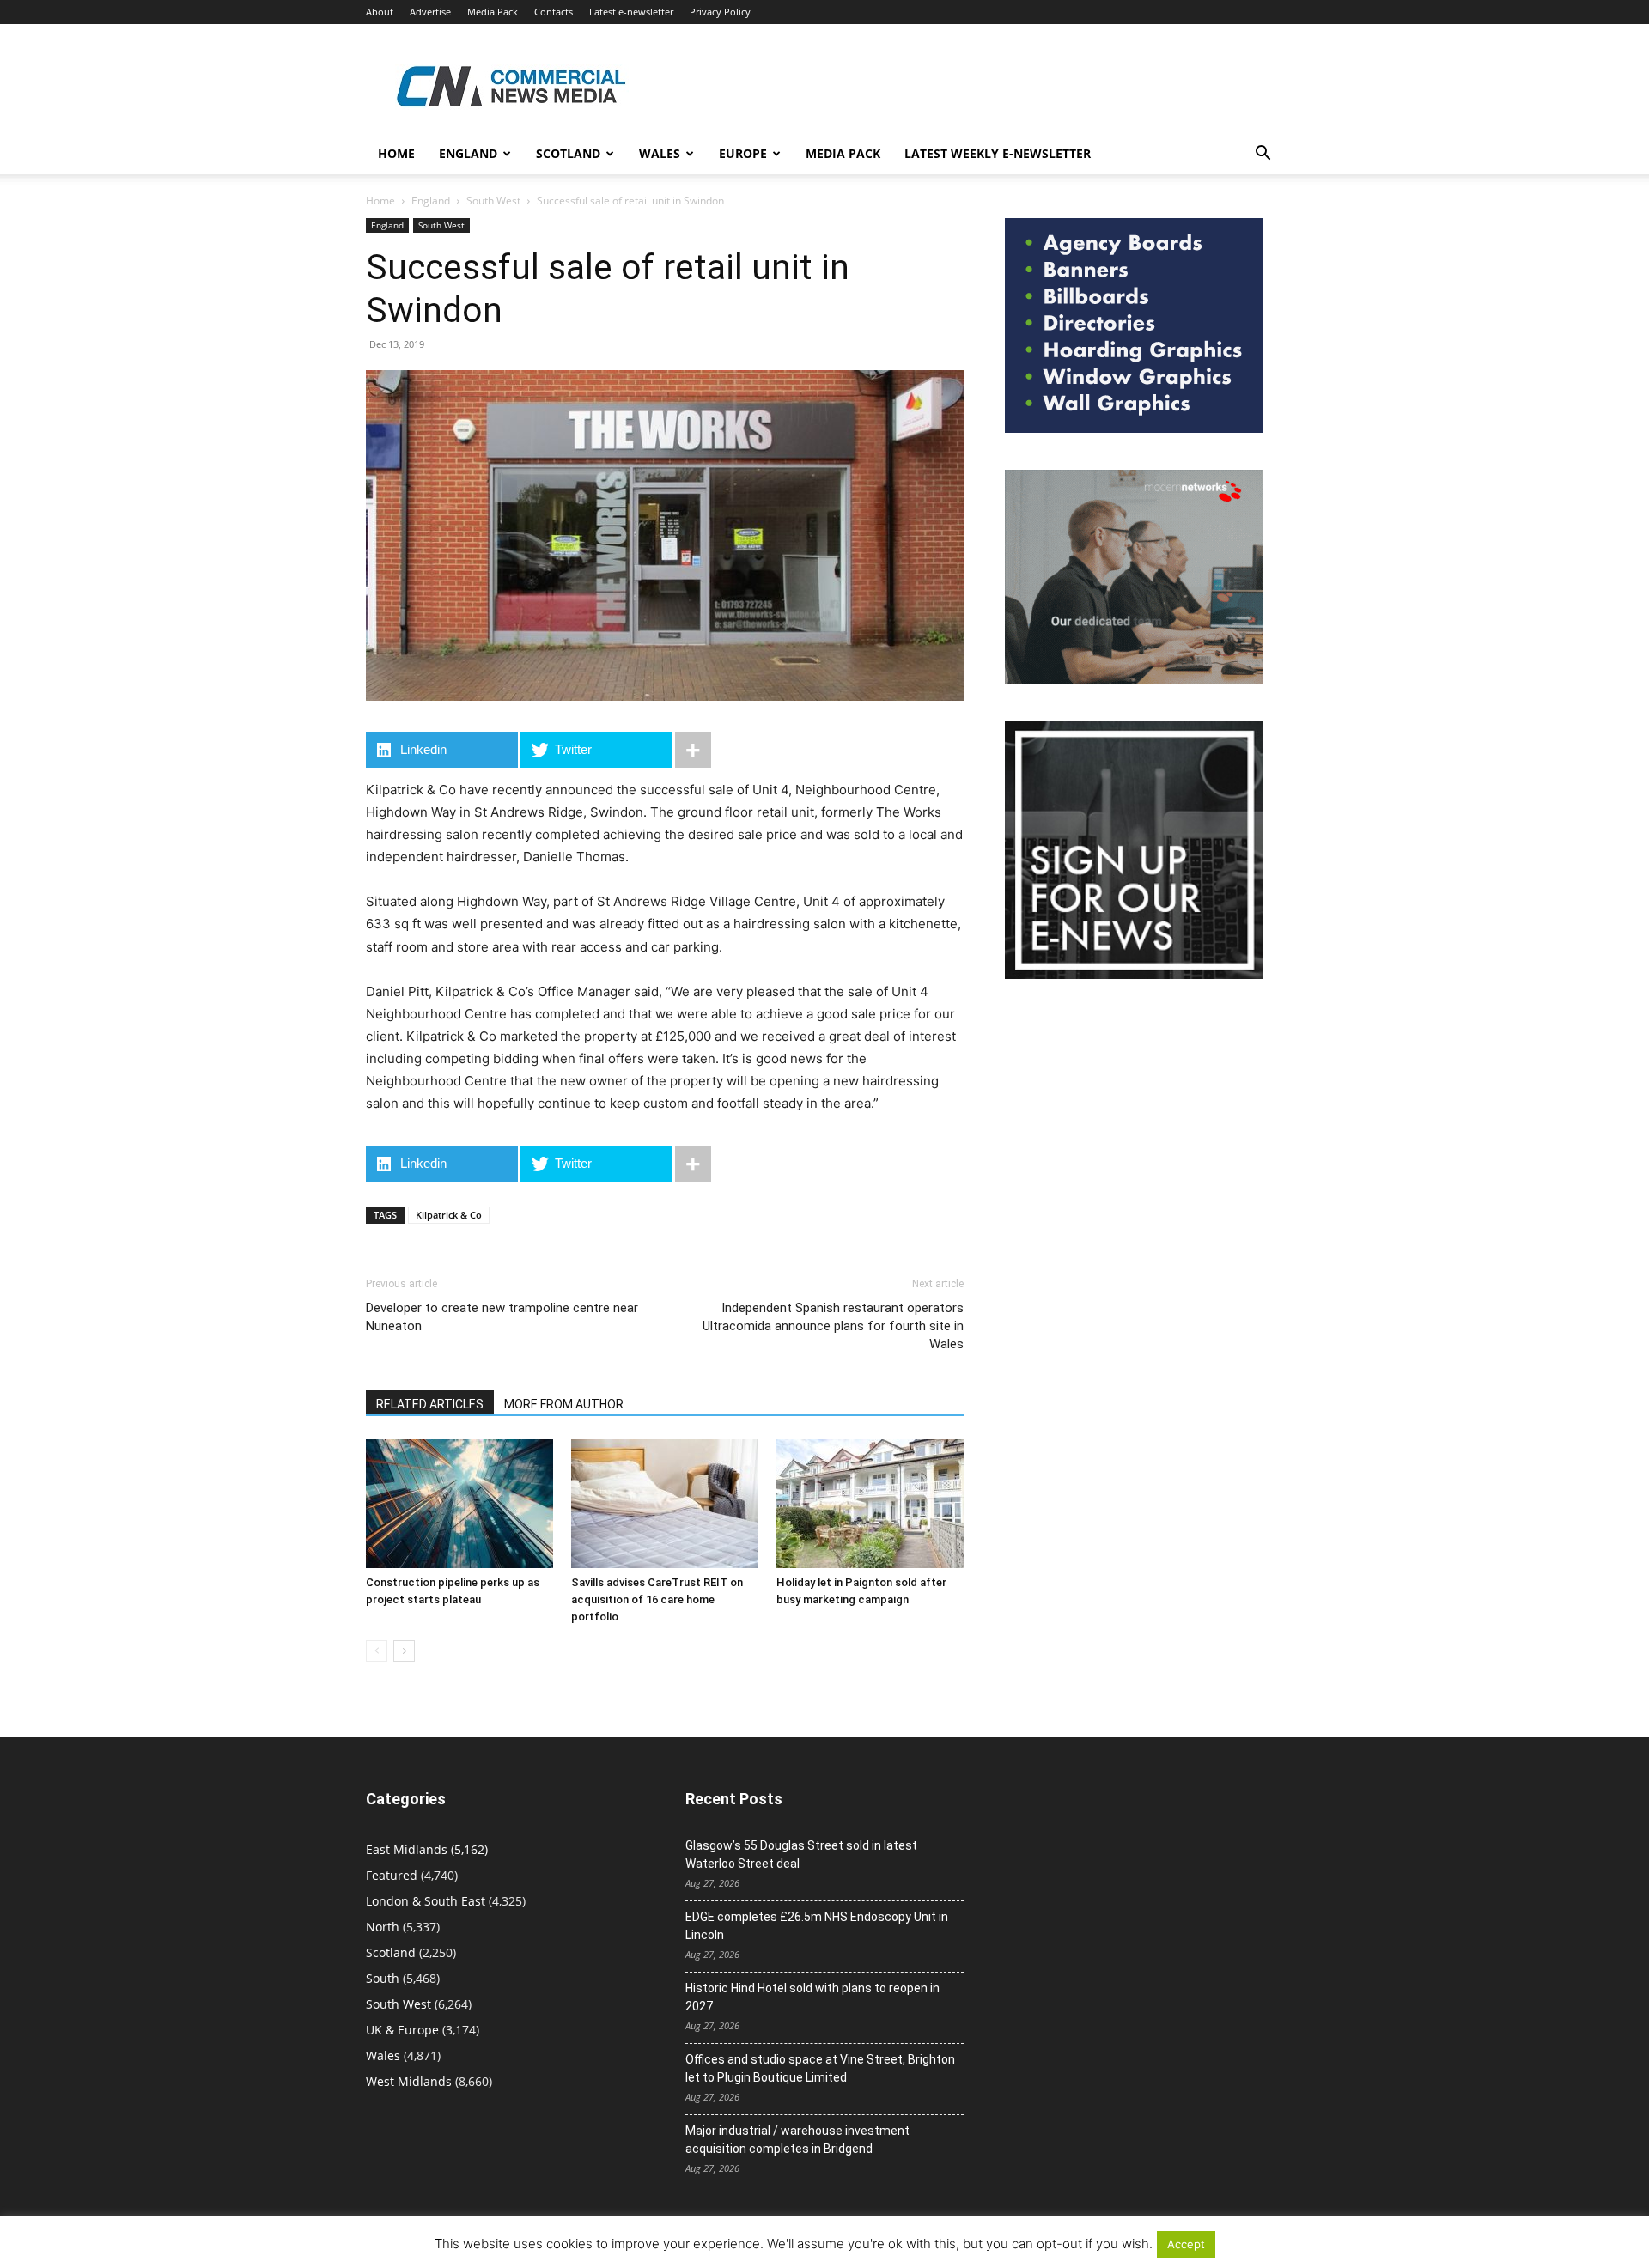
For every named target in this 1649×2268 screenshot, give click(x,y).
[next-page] (404, 1651)
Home (396, 153)
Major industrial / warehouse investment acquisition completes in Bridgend (797, 2140)
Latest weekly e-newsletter (998, 153)
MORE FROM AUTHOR (564, 1404)
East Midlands (407, 1849)
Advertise (430, 12)
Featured (392, 1875)
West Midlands (409, 2081)
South (383, 1978)
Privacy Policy (720, 12)
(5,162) (427, 1849)
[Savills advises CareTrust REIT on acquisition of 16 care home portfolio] (665, 1504)
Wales (660, 153)
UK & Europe (402, 2030)
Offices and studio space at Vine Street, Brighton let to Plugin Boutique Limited (820, 2068)
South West (493, 201)
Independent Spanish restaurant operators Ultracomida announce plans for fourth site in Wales (833, 1326)
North (383, 1927)
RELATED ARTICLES (430, 1404)
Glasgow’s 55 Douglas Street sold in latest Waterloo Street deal (801, 1855)
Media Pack (493, 12)
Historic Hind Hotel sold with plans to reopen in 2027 (812, 1997)
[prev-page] (377, 1651)
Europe (743, 153)
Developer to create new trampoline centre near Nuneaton (502, 1317)
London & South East (426, 1901)
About (380, 12)
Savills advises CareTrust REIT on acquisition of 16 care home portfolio (657, 1599)
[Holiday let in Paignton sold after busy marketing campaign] (870, 1504)
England (431, 201)
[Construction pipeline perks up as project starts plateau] (459, 1504)
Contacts (554, 12)
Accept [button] (1186, 2244)
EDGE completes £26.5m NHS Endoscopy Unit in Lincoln (817, 1926)
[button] (1263, 155)
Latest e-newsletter (631, 12)
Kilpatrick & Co (449, 1215)
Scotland (568, 153)
